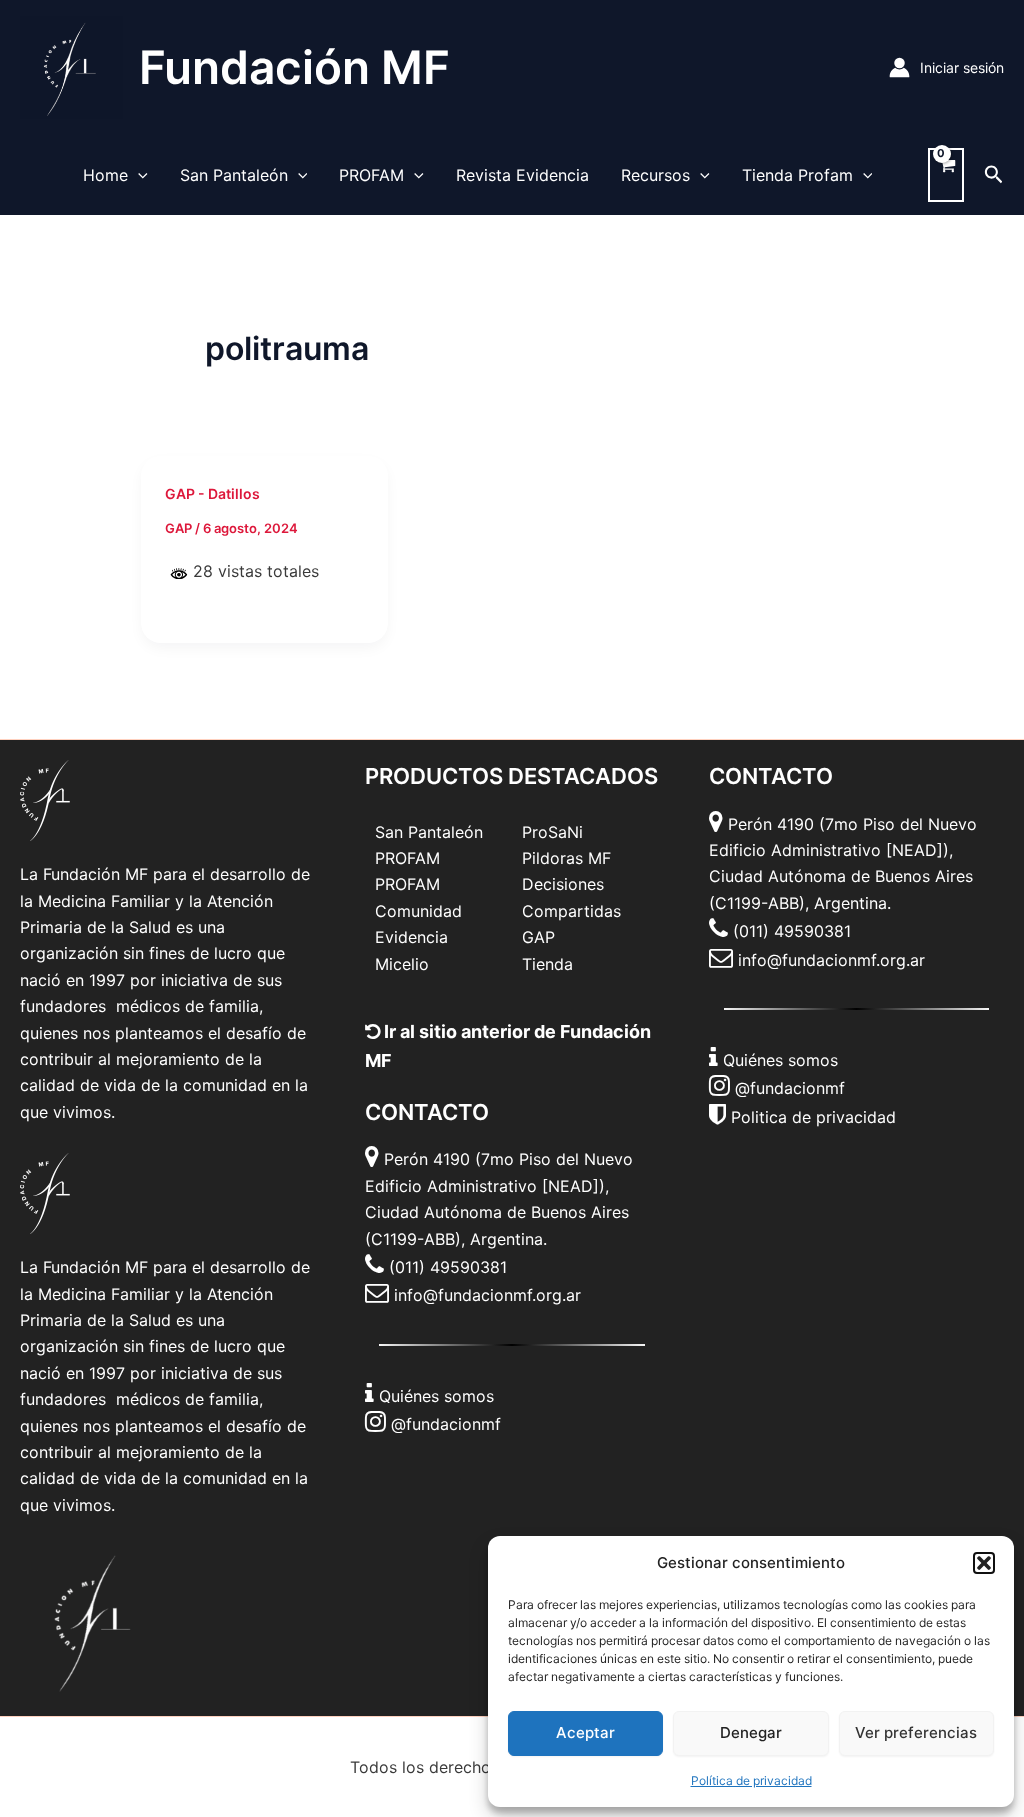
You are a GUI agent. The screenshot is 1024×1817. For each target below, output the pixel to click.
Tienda (547, 964)
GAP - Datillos (212, 493)
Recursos (655, 175)
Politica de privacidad (813, 1117)
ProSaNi (552, 832)
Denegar (751, 1732)
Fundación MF (294, 67)
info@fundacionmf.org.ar (487, 1295)
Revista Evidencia (522, 175)
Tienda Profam (797, 175)
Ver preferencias (916, 1732)
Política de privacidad (751, 1780)
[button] (984, 1563)
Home (105, 175)
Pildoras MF (566, 858)
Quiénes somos (436, 1396)
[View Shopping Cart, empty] (946, 175)
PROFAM (371, 175)
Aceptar (585, 1732)
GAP (538, 937)
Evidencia (411, 937)
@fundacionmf (446, 1424)
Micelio (402, 964)
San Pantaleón (234, 175)
